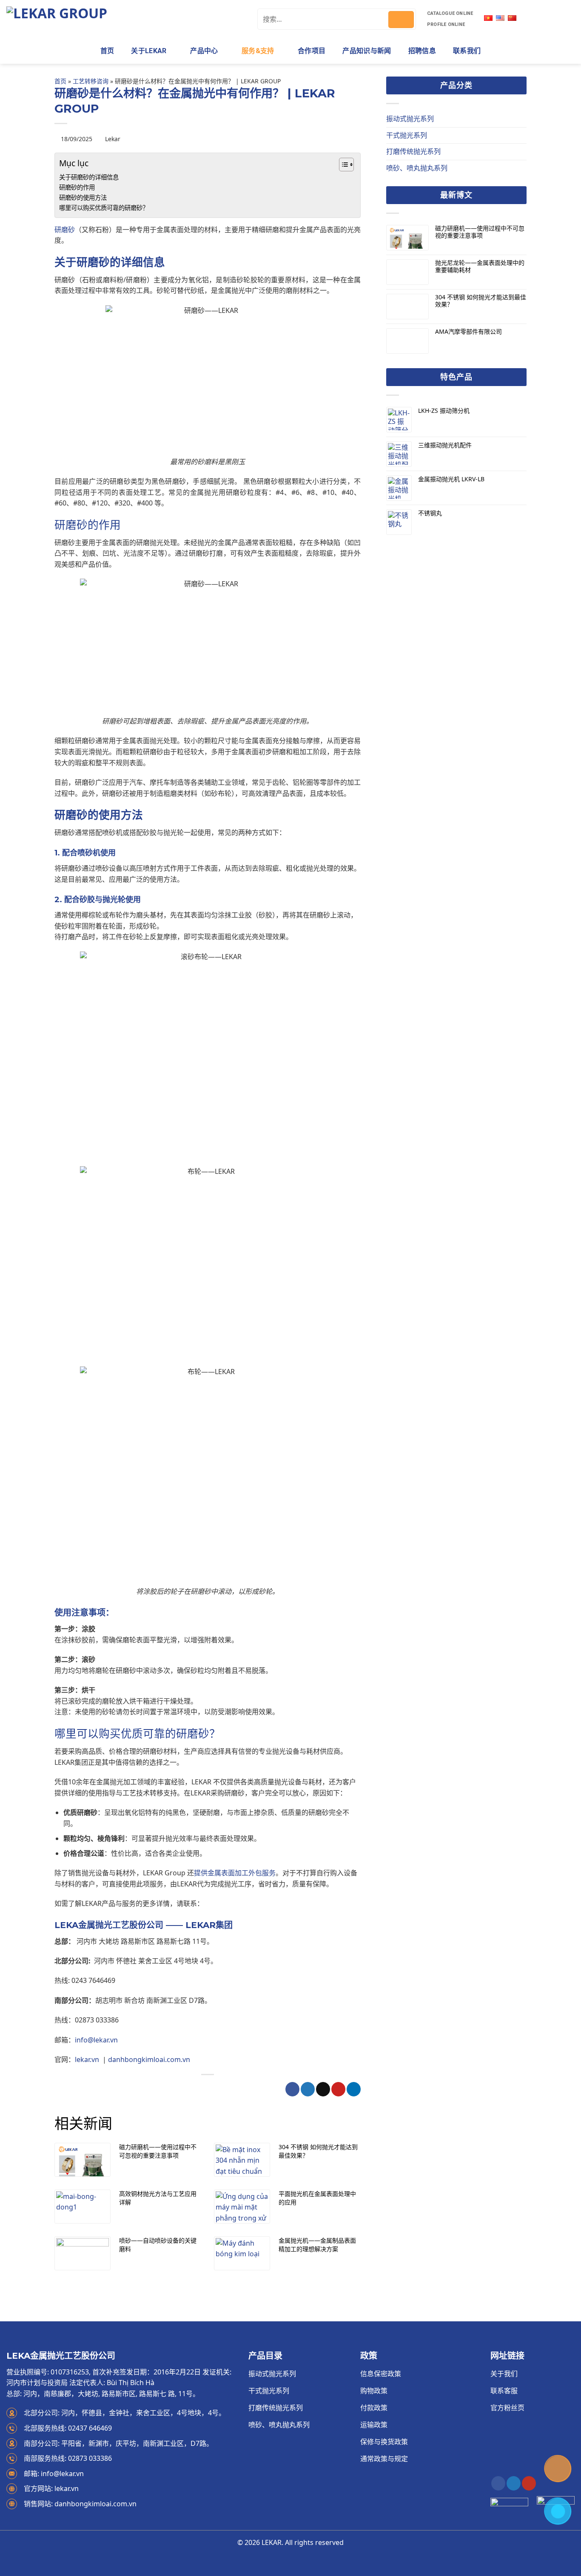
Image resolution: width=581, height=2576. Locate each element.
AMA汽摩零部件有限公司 (469, 332)
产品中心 (204, 51)
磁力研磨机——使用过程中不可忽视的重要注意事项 (480, 232)
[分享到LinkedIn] (354, 2089)
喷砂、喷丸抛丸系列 (417, 168)
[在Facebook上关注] (498, 2483)
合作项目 (312, 51)
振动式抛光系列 (410, 119)
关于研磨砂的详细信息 (89, 177)
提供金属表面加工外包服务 (235, 1873)
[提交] (401, 20)
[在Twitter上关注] (514, 2483)
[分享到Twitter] (308, 2089)
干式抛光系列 (407, 135)
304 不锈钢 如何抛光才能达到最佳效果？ (481, 301)
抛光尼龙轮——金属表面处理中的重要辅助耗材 (480, 267)
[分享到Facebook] (292, 2089)
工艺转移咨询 (91, 81)
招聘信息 (422, 51)
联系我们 (467, 51)
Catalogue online (450, 13)
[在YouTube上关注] (529, 2483)
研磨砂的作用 (77, 187)
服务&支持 (258, 51)
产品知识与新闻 (367, 51)
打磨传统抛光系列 (413, 151)
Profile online (446, 24)
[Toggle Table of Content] (342, 165)
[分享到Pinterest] (338, 2089)
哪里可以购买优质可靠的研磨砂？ (104, 208)
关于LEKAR (149, 51)
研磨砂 (65, 230)
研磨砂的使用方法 (83, 197)
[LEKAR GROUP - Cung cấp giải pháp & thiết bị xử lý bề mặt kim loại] (125, 19)
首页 (107, 51)
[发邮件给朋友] (323, 2089)
